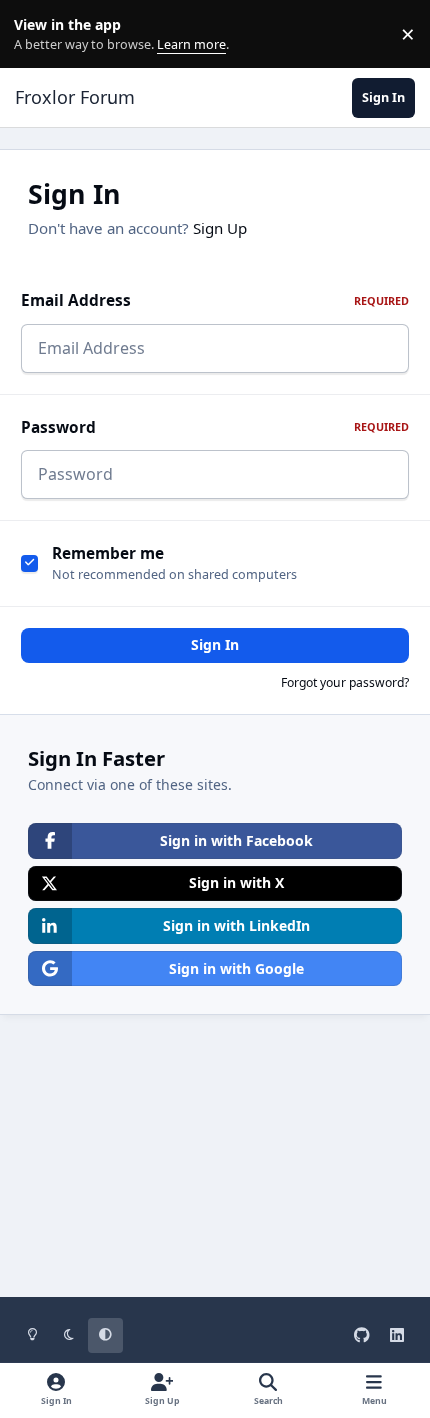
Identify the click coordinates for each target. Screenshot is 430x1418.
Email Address (215, 300)
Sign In (215, 644)
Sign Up (220, 228)
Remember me (108, 553)
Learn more (38, 34)
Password (215, 427)
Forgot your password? (345, 682)
